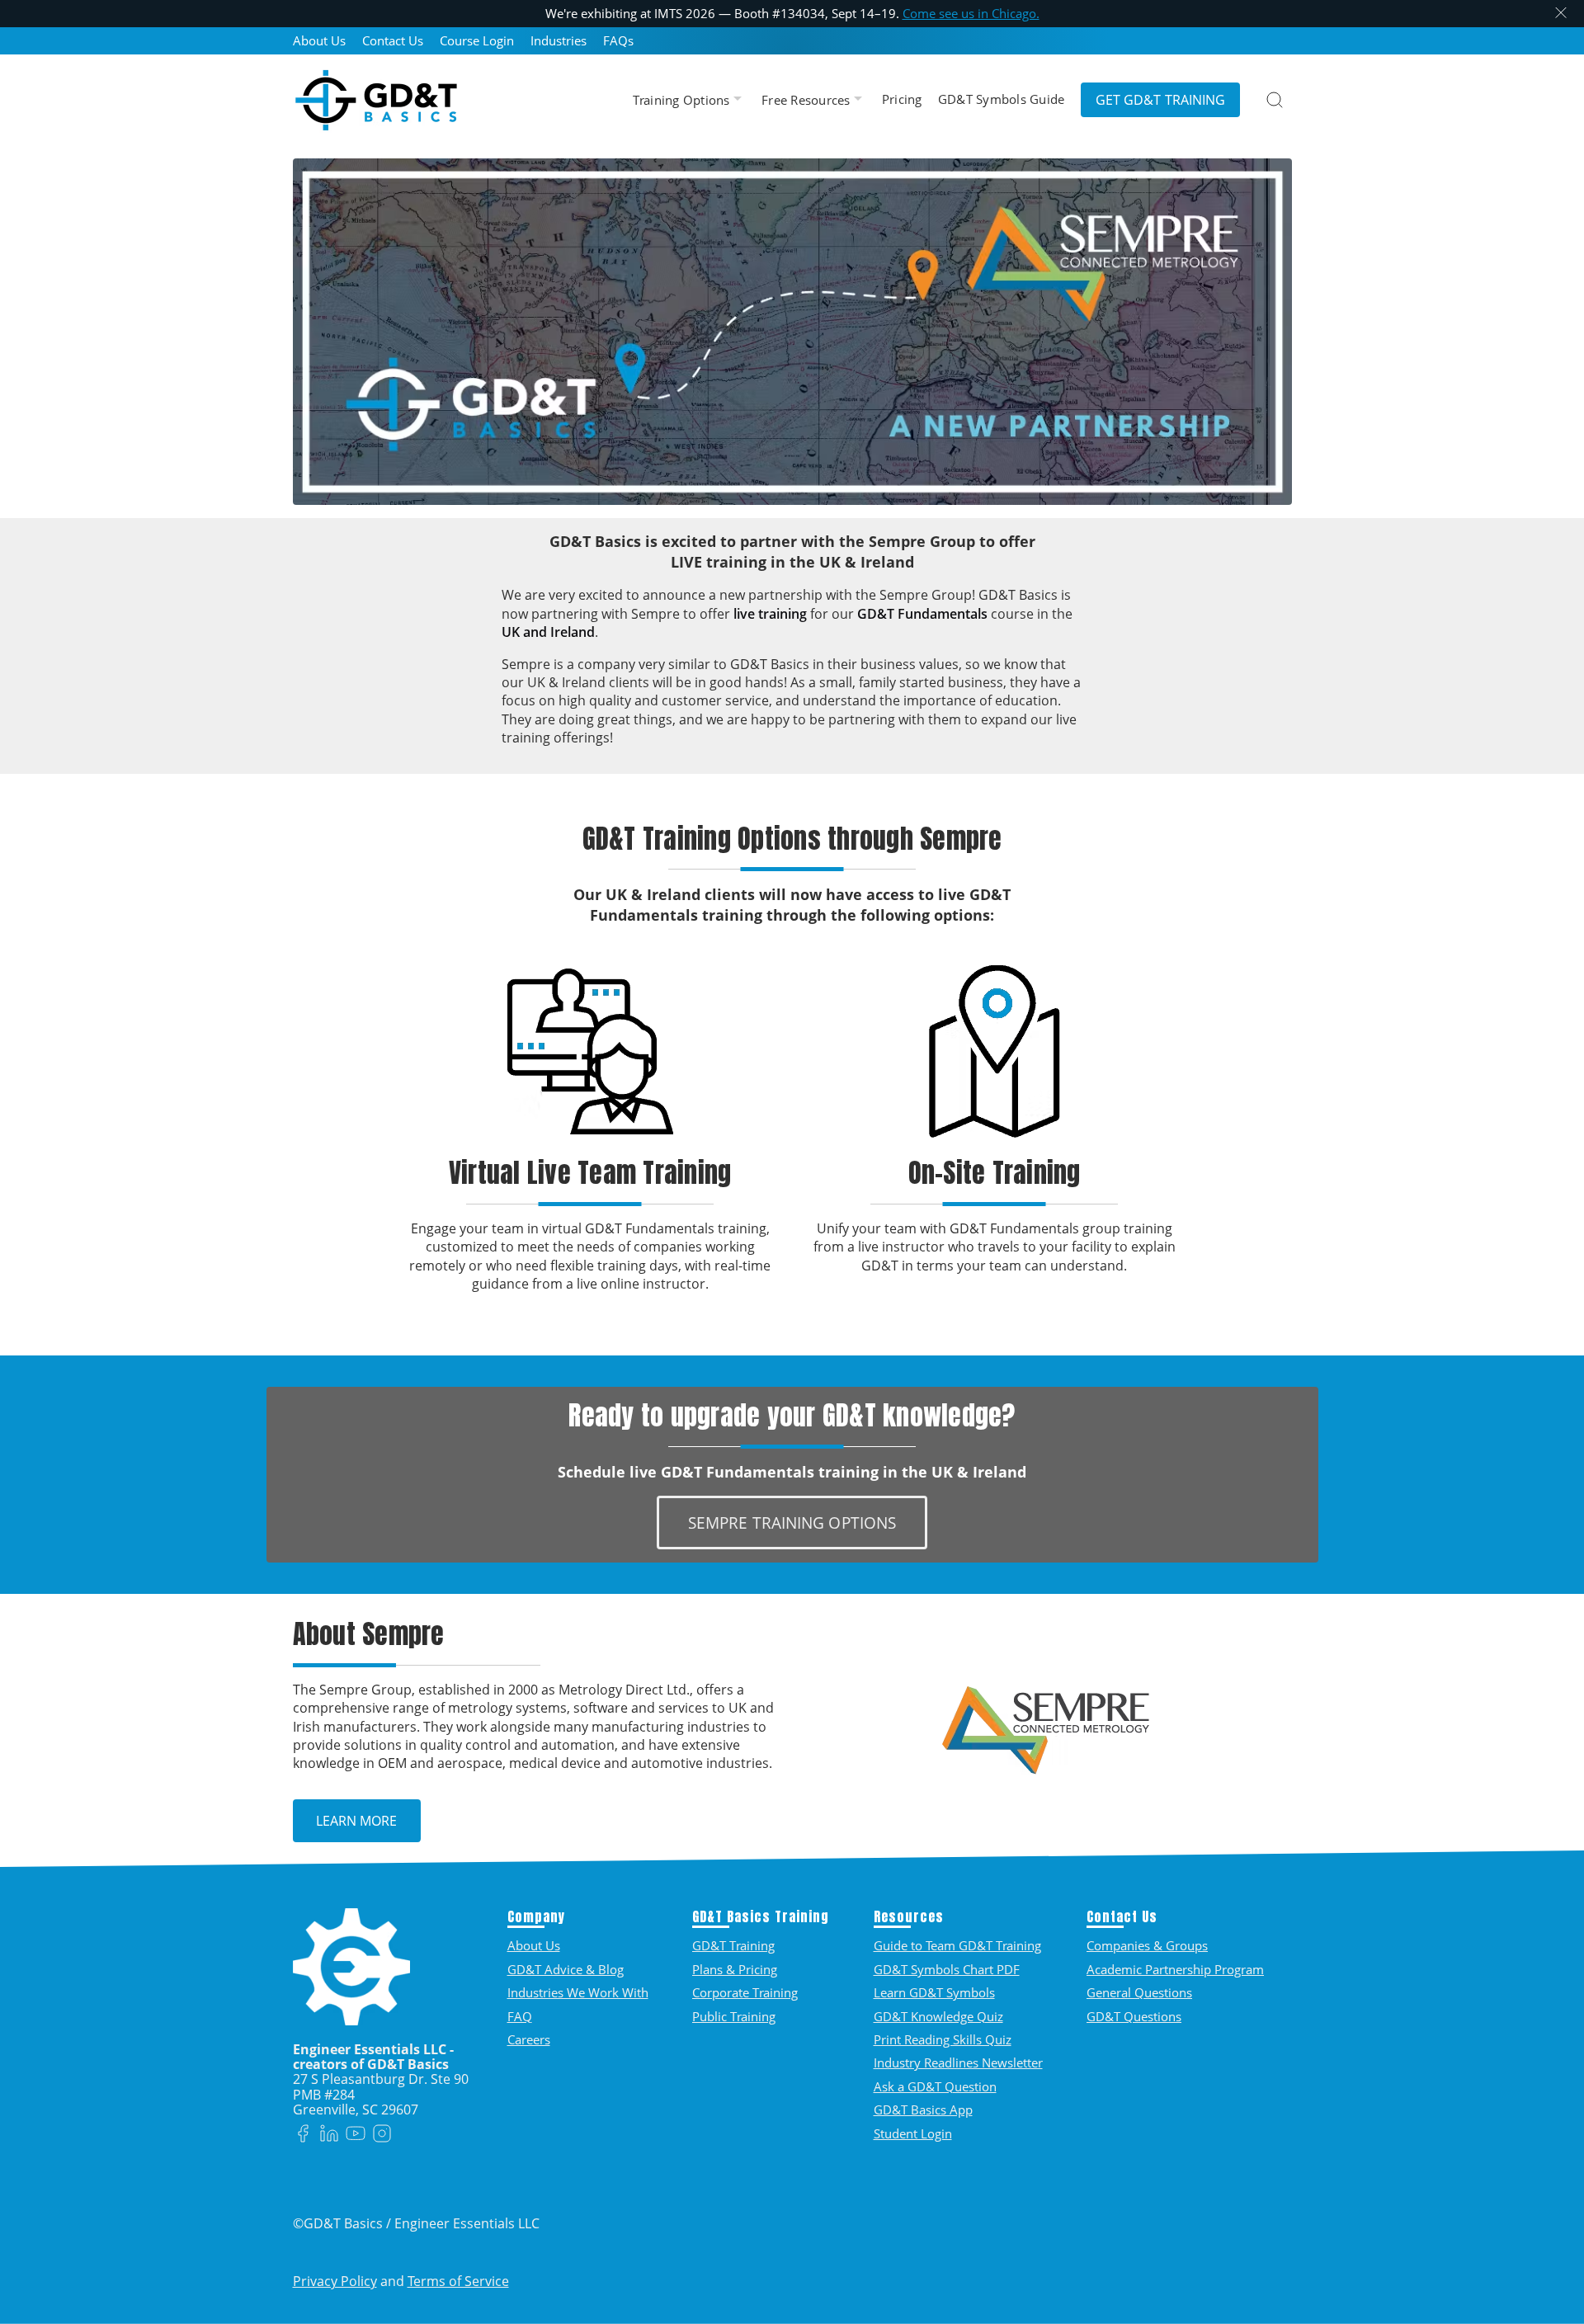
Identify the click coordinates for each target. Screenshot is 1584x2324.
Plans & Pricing (735, 1969)
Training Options (683, 101)
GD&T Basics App (923, 2110)
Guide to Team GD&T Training (957, 1945)
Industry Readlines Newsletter (958, 2062)
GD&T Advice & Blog (566, 1969)
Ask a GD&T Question (935, 2086)
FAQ (520, 2016)
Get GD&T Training (1161, 100)
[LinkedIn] (329, 2135)
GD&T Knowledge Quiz (938, 2016)
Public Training (734, 2016)
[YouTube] (356, 2135)
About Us (319, 41)
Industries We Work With (578, 1992)
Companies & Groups (1147, 1945)
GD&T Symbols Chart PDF (947, 1969)
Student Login (913, 2133)
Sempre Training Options (792, 1523)
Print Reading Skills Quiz (943, 2039)
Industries (559, 41)
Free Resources (808, 101)
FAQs (618, 41)
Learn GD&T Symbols (934, 1992)
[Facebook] (303, 2135)
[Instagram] (382, 2135)
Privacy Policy (335, 2281)
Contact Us (393, 41)
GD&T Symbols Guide (1002, 100)
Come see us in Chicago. (971, 13)
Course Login (477, 41)
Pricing (902, 100)
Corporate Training (745, 1992)
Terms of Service (458, 2281)
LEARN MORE (357, 1821)
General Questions (1139, 1992)
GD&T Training (733, 1945)
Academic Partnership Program (1175, 1969)
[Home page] (376, 100)
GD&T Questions (1134, 2016)
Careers (529, 2039)
